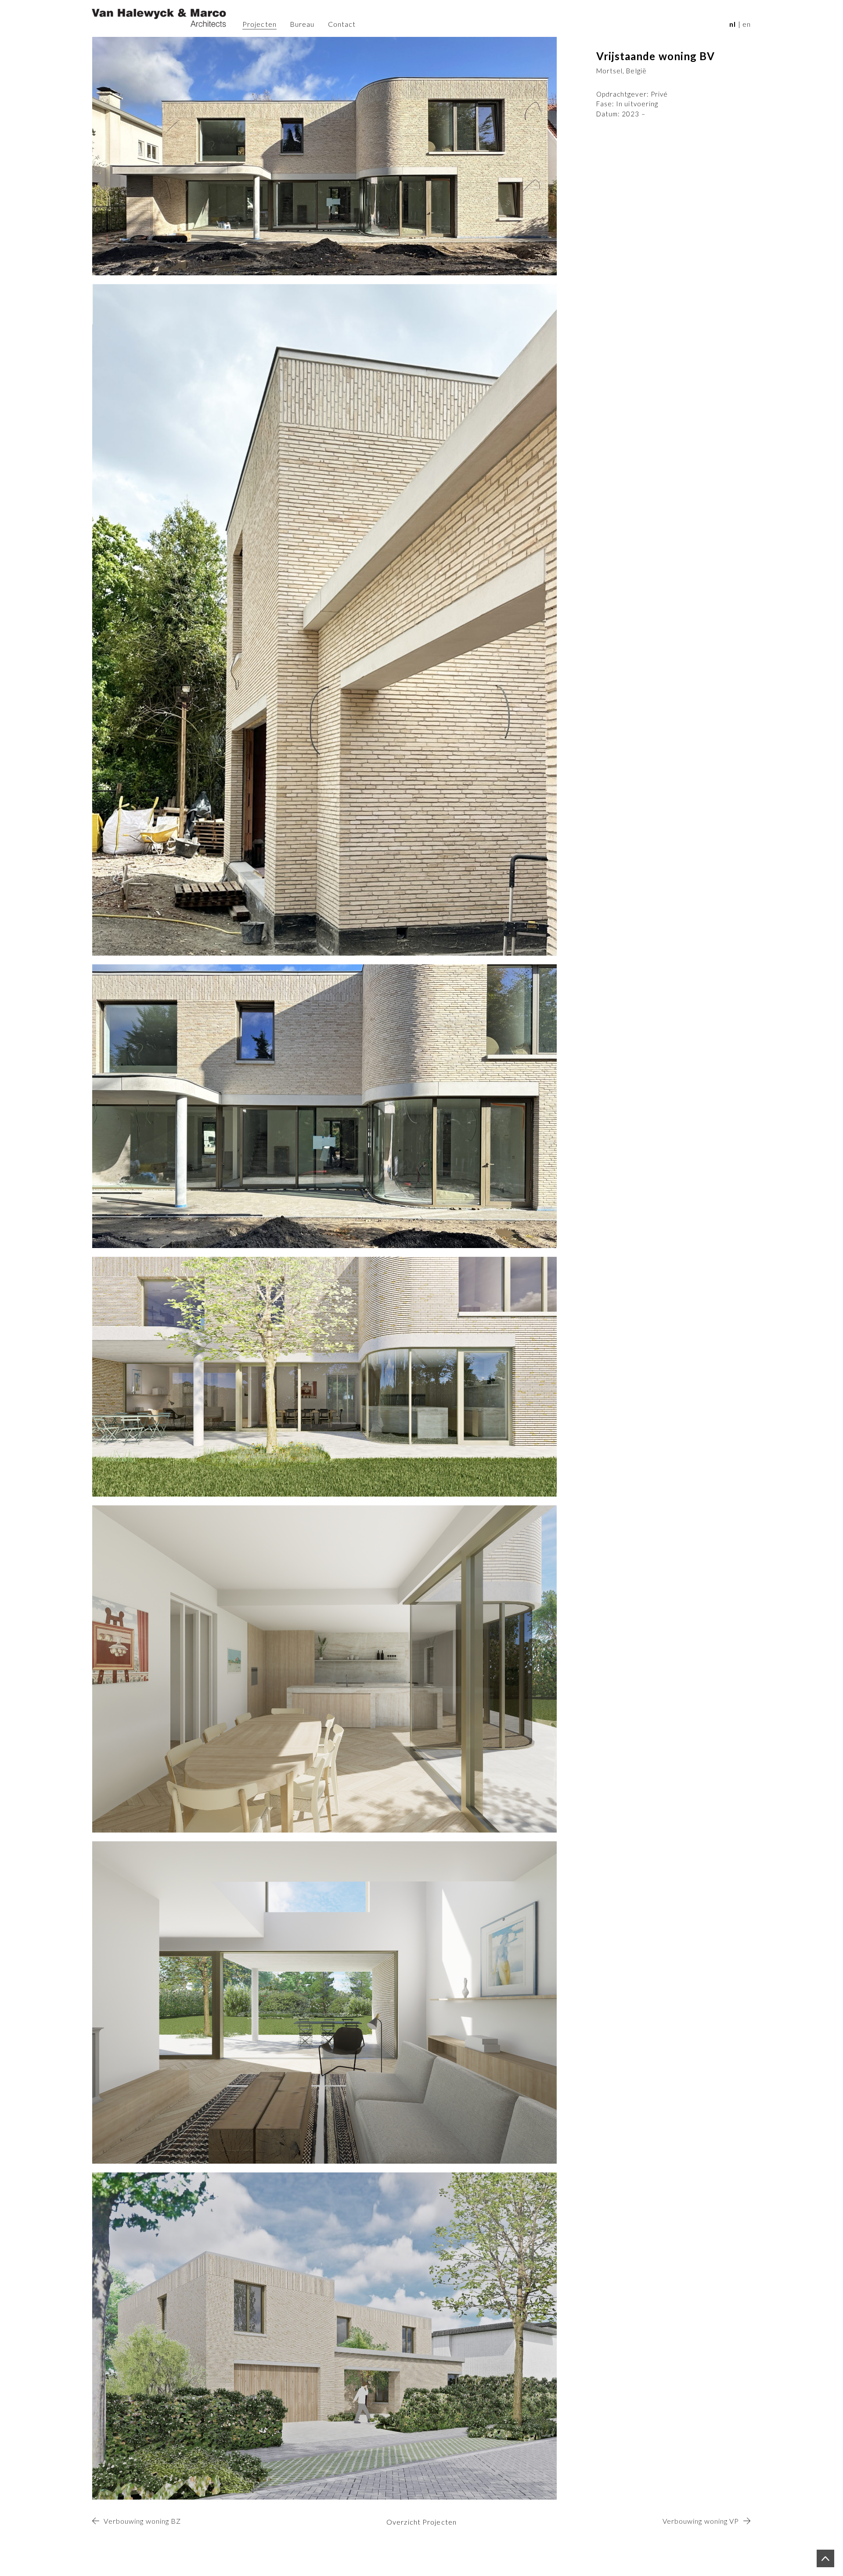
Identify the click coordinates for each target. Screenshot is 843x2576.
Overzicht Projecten (421, 2522)
